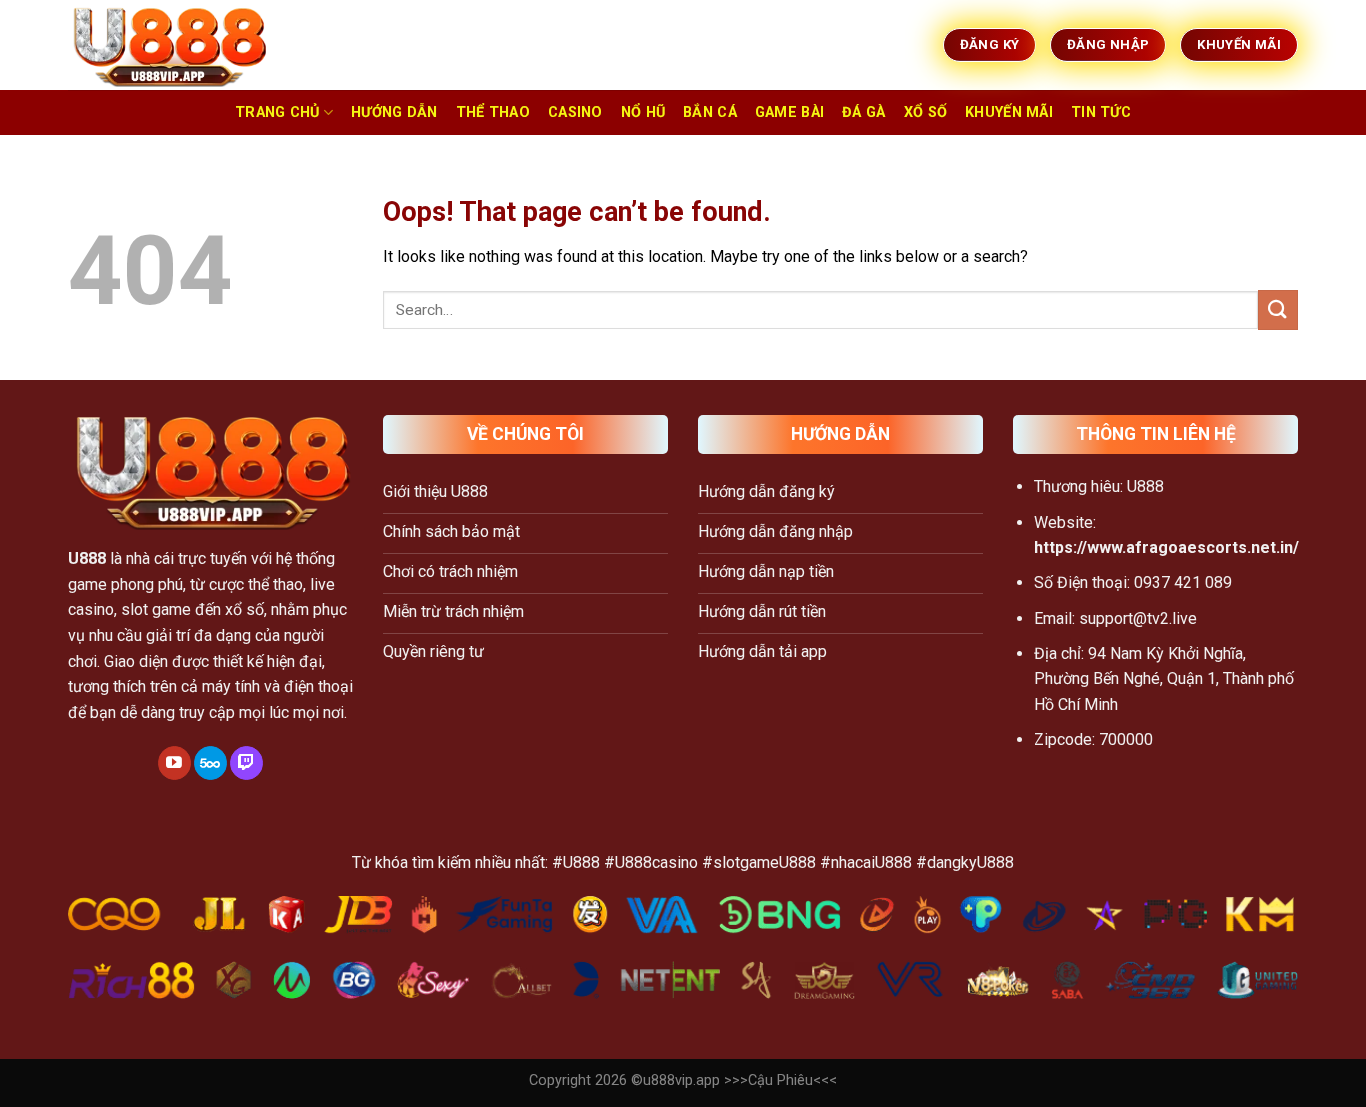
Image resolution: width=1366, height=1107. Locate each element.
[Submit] (1278, 309)
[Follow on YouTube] (174, 763)
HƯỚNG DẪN (394, 112)
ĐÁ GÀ (863, 112)
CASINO (575, 112)
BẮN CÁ (710, 112)
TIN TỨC (1101, 112)
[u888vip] (168, 45)
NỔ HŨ (643, 112)
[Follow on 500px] (210, 763)
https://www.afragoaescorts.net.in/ (1166, 547)
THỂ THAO (493, 112)
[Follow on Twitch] (246, 763)
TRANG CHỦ (277, 112)
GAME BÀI (789, 112)
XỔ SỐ (925, 112)
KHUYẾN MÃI (1009, 112)
